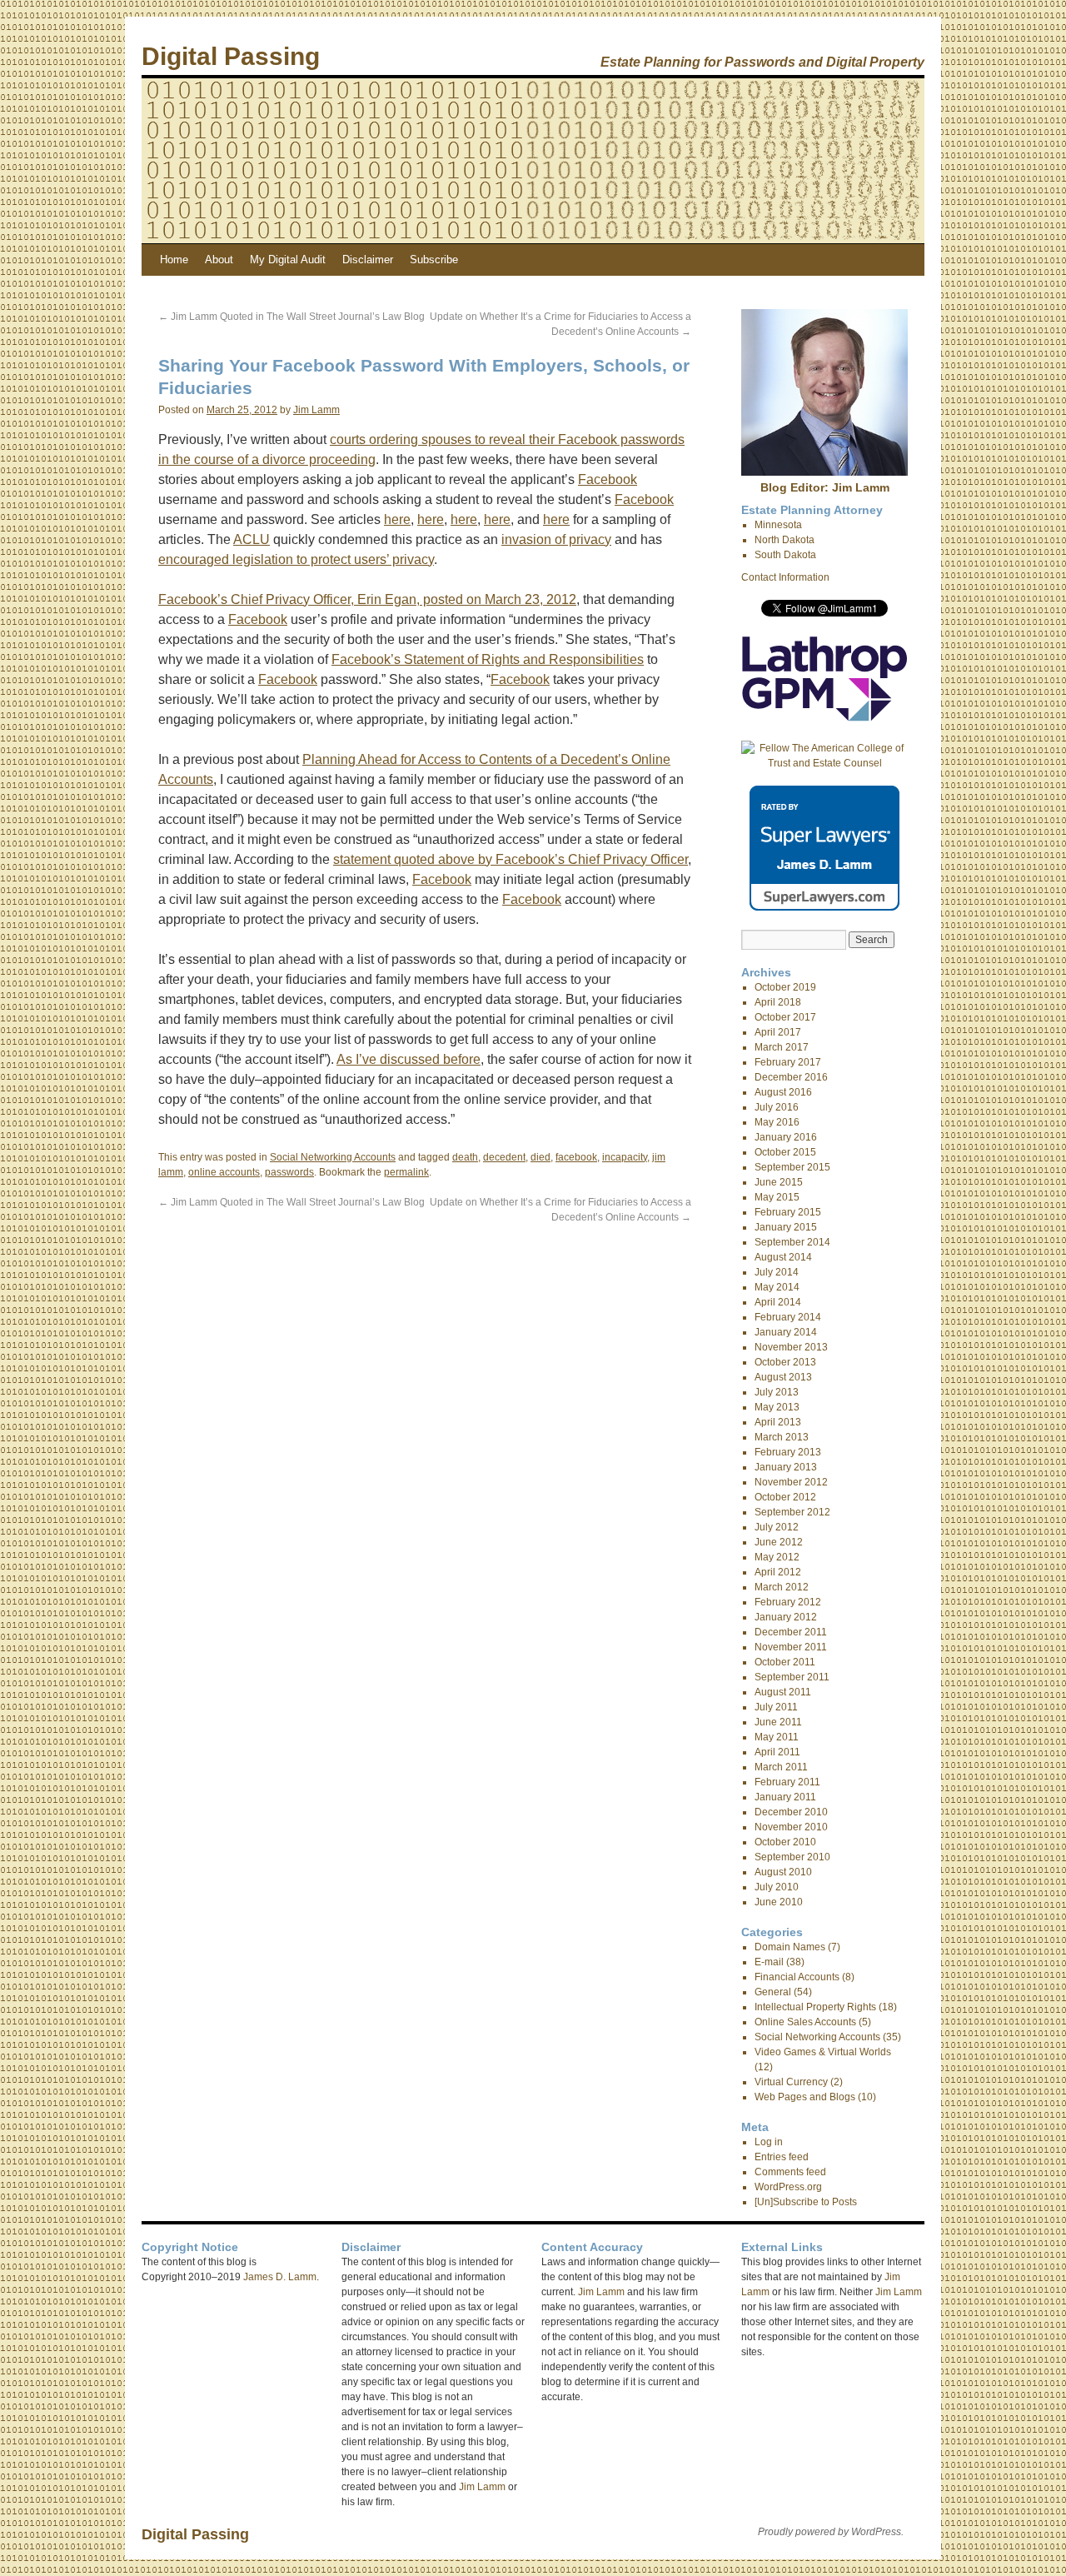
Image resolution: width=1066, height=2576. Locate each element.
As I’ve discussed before (408, 1059)
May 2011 (777, 1737)
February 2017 (788, 1062)
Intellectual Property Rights (815, 2007)
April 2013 (778, 1422)
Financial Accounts (797, 1977)
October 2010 (785, 1842)
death (465, 1157)
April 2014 (778, 1302)
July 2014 (777, 1272)
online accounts (224, 1172)
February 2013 (788, 1452)
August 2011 (783, 1692)
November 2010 (791, 1827)
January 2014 (786, 1332)
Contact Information (785, 577)
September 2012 (792, 1512)
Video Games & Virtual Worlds (823, 2052)
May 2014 (777, 1287)
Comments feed (790, 2172)
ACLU (252, 539)
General (773, 1992)
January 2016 (786, 1137)
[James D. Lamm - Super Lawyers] (824, 907)
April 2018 (778, 1002)
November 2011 (791, 1647)
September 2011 (792, 1677)
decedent (504, 1157)
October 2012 (785, 1497)
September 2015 (792, 1167)
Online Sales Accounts (805, 2022)
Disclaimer (368, 260)
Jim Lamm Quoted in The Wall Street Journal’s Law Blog (291, 317)
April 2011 (777, 1752)
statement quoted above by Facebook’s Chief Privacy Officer (511, 859)
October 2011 (785, 1662)
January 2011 (785, 1797)
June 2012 (779, 1542)
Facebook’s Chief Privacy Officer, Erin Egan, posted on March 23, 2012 (367, 599)
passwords (289, 1172)
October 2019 (785, 987)
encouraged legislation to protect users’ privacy (296, 559)
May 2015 (777, 1197)
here (397, 519)
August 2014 (783, 1257)
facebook (576, 1157)
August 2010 (783, 1872)
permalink (406, 1172)
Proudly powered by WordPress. (831, 2532)
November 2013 (791, 1347)
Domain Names (790, 1947)
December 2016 (791, 1077)
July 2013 (777, 1392)
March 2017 (782, 1047)
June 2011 (778, 1722)
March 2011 (781, 1767)
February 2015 (788, 1212)
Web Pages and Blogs (805, 2097)
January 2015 (786, 1227)
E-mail (769, 1962)
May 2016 (777, 1122)
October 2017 (785, 1017)
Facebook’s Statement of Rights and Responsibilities (488, 659)
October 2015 (785, 1152)
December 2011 (791, 1632)
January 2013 (786, 1467)
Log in (769, 2142)
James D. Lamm (280, 2277)
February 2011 (787, 1782)
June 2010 (779, 1902)
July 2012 (777, 1527)
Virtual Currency (791, 2082)
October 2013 (785, 1362)
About (219, 260)
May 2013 (777, 1407)
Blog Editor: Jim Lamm (825, 487)
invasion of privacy (556, 539)
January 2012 (786, 1617)
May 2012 (777, 1557)
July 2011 (776, 1707)
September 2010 (792, 1857)
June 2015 (779, 1182)
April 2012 (778, 1572)
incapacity (625, 1157)
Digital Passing (231, 56)
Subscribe (434, 260)
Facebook (608, 479)
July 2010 (777, 1887)
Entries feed (782, 2157)
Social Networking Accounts (333, 1157)
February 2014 (788, 1317)
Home (174, 260)
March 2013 (782, 1437)
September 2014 (792, 1242)
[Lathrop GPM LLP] (824, 718)
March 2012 (782, 1587)
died (540, 1157)
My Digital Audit (288, 260)
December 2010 (791, 1812)
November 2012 (791, 1482)
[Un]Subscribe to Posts (806, 2202)
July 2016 (777, 1107)
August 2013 (783, 1377)
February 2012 (788, 1602)
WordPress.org (788, 2187)
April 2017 (778, 1032)
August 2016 (783, 1092)
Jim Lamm (316, 410)
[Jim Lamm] (824, 472)
